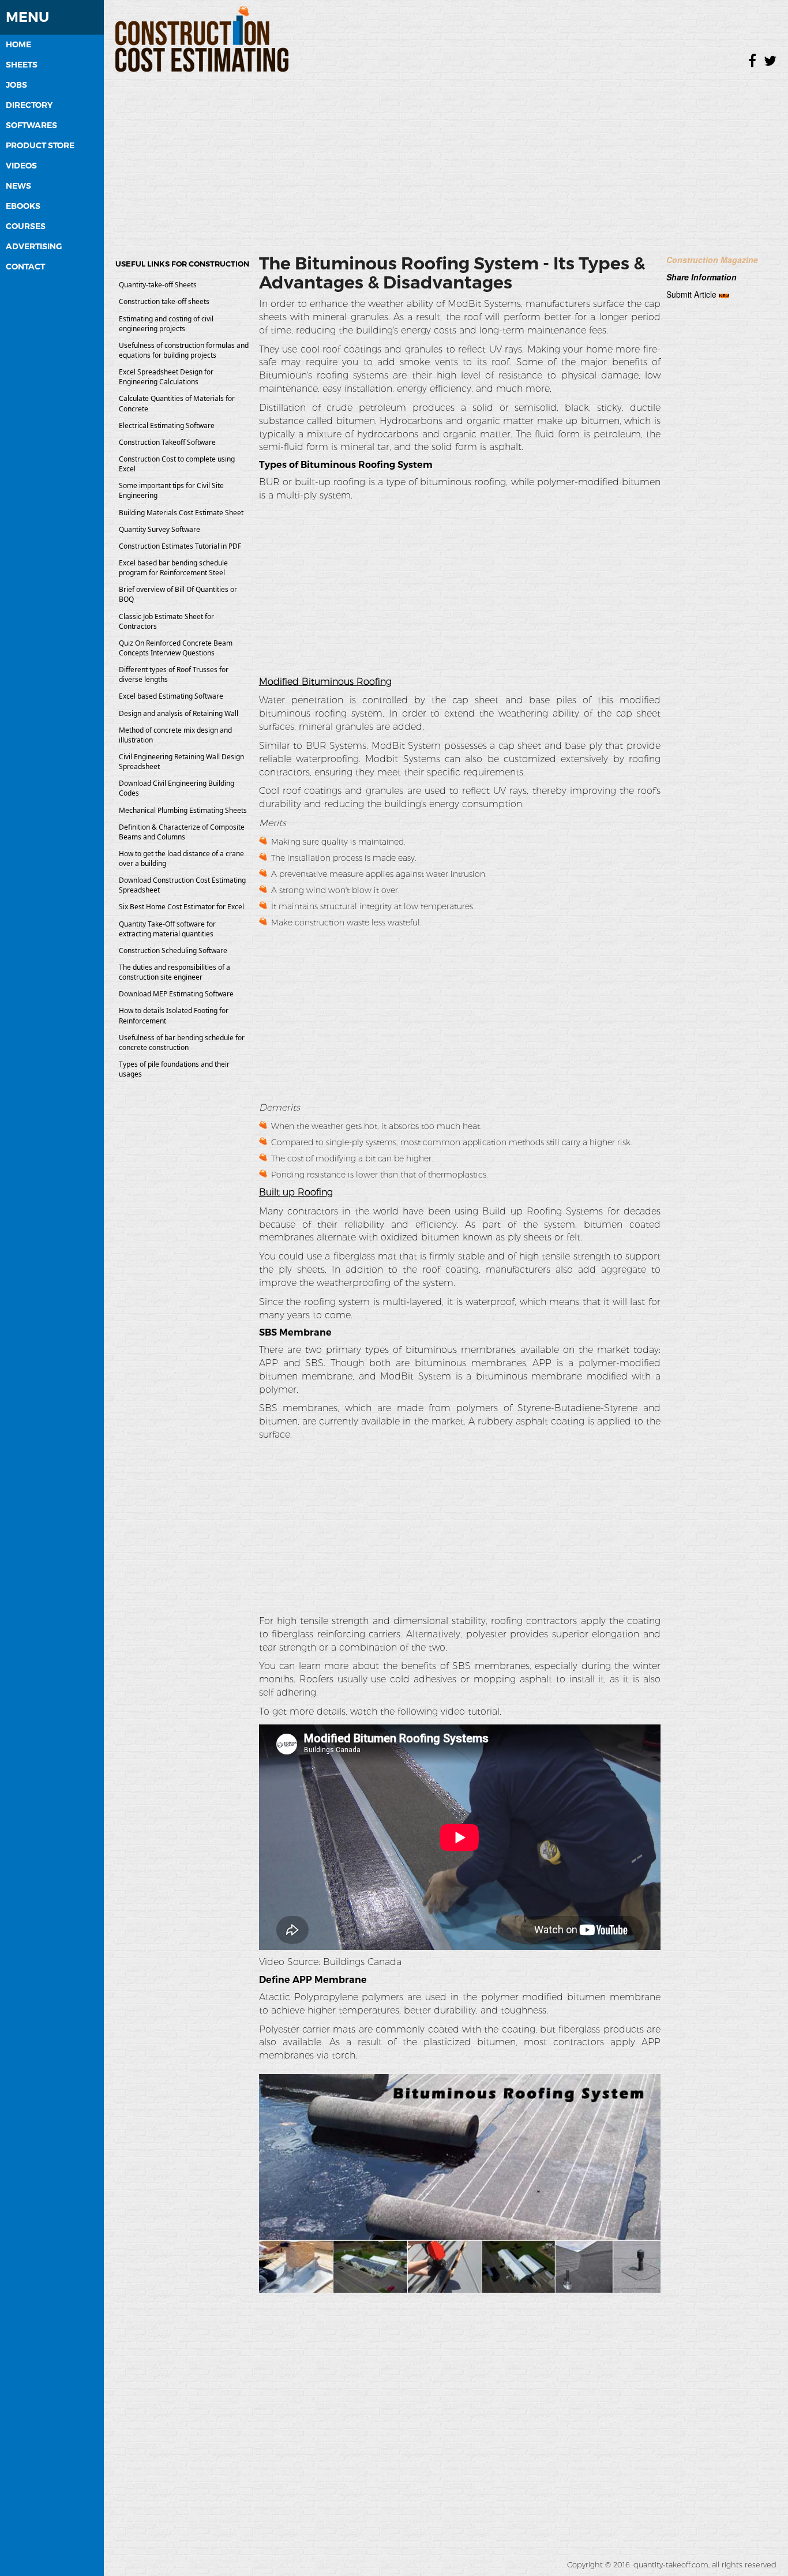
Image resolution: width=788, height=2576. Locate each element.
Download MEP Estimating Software (176, 994)
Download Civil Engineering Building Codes (177, 788)
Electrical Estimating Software (167, 425)
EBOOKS (23, 206)
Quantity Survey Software (160, 529)
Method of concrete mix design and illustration (175, 735)
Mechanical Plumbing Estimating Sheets (183, 810)
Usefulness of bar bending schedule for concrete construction (182, 1043)
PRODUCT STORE (40, 145)
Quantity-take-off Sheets (158, 285)
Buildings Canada (362, 1962)
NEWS (18, 186)
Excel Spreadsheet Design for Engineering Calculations (166, 377)
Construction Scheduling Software (173, 950)
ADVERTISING (34, 246)
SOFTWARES (31, 125)
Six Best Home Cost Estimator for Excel (181, 907)
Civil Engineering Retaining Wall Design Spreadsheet (181, 762)
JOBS (16, 85)
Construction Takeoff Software (167, 442)
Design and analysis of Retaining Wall (179, 713)
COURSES (26, 226)
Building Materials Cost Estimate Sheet (181, 513)
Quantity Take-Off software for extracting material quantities (167, 929)
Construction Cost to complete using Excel (177, 464)
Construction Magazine (712, 260)
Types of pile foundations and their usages (174, 1069)
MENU (27, 17)
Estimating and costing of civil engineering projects (166, 324)
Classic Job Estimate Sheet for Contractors (166, 621)
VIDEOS (21, 166)
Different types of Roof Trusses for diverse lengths (174, 674)
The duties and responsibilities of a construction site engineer (175, 972)
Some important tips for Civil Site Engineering (171, 490)
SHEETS (22, 65)
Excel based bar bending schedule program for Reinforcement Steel (173, 568)
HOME (18, 44)
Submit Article (691, 294)
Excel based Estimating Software (171, 696)
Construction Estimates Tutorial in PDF (180, 546)
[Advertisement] (446, 159)
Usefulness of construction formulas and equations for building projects (184, 350)
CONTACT (25, 267)
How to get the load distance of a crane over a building (181, 858)
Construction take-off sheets (164, 301)
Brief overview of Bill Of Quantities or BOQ (178, 594)
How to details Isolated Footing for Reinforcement (174, 1015)
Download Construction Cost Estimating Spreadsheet (182, 885)
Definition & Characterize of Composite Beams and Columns (182, 832)
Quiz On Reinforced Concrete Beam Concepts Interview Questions (176, 648)
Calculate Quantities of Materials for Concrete (177, 403)
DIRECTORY (29, 105)
